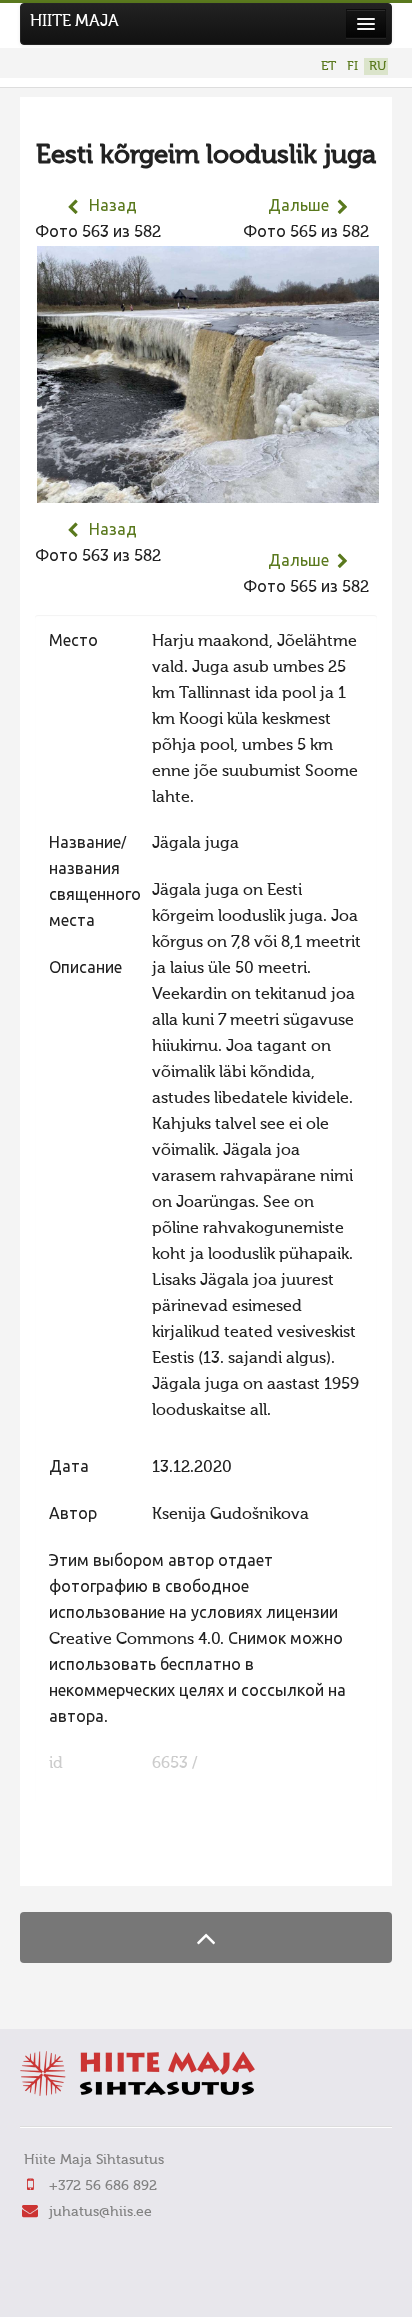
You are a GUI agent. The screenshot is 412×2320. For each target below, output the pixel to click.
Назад (113, 207)
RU (377, 66)
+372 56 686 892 (103, 2186)
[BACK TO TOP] (206, 1937)
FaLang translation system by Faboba (105, 1858)
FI (352, 66)
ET (328, 66)
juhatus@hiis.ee (100, 2212)
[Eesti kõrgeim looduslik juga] (208, 490)
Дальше (298, 207)
